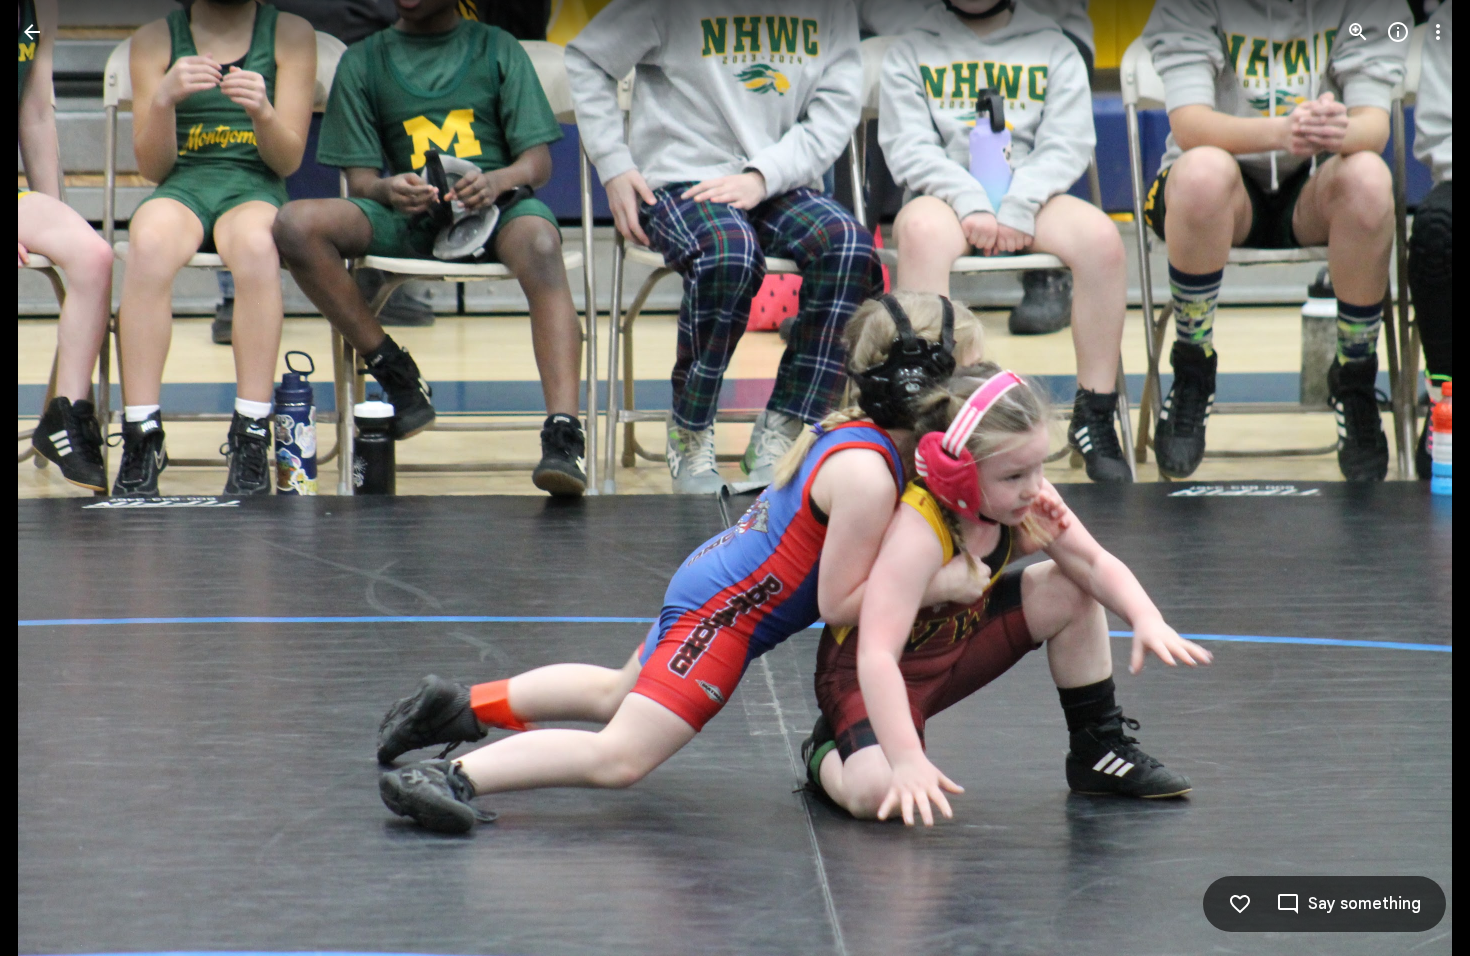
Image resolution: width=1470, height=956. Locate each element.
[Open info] (1398, 32)
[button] (56, 478)
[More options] (1438, 32)
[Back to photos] (32, 32)
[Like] (1240, 904)
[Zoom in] (1358, 32)
